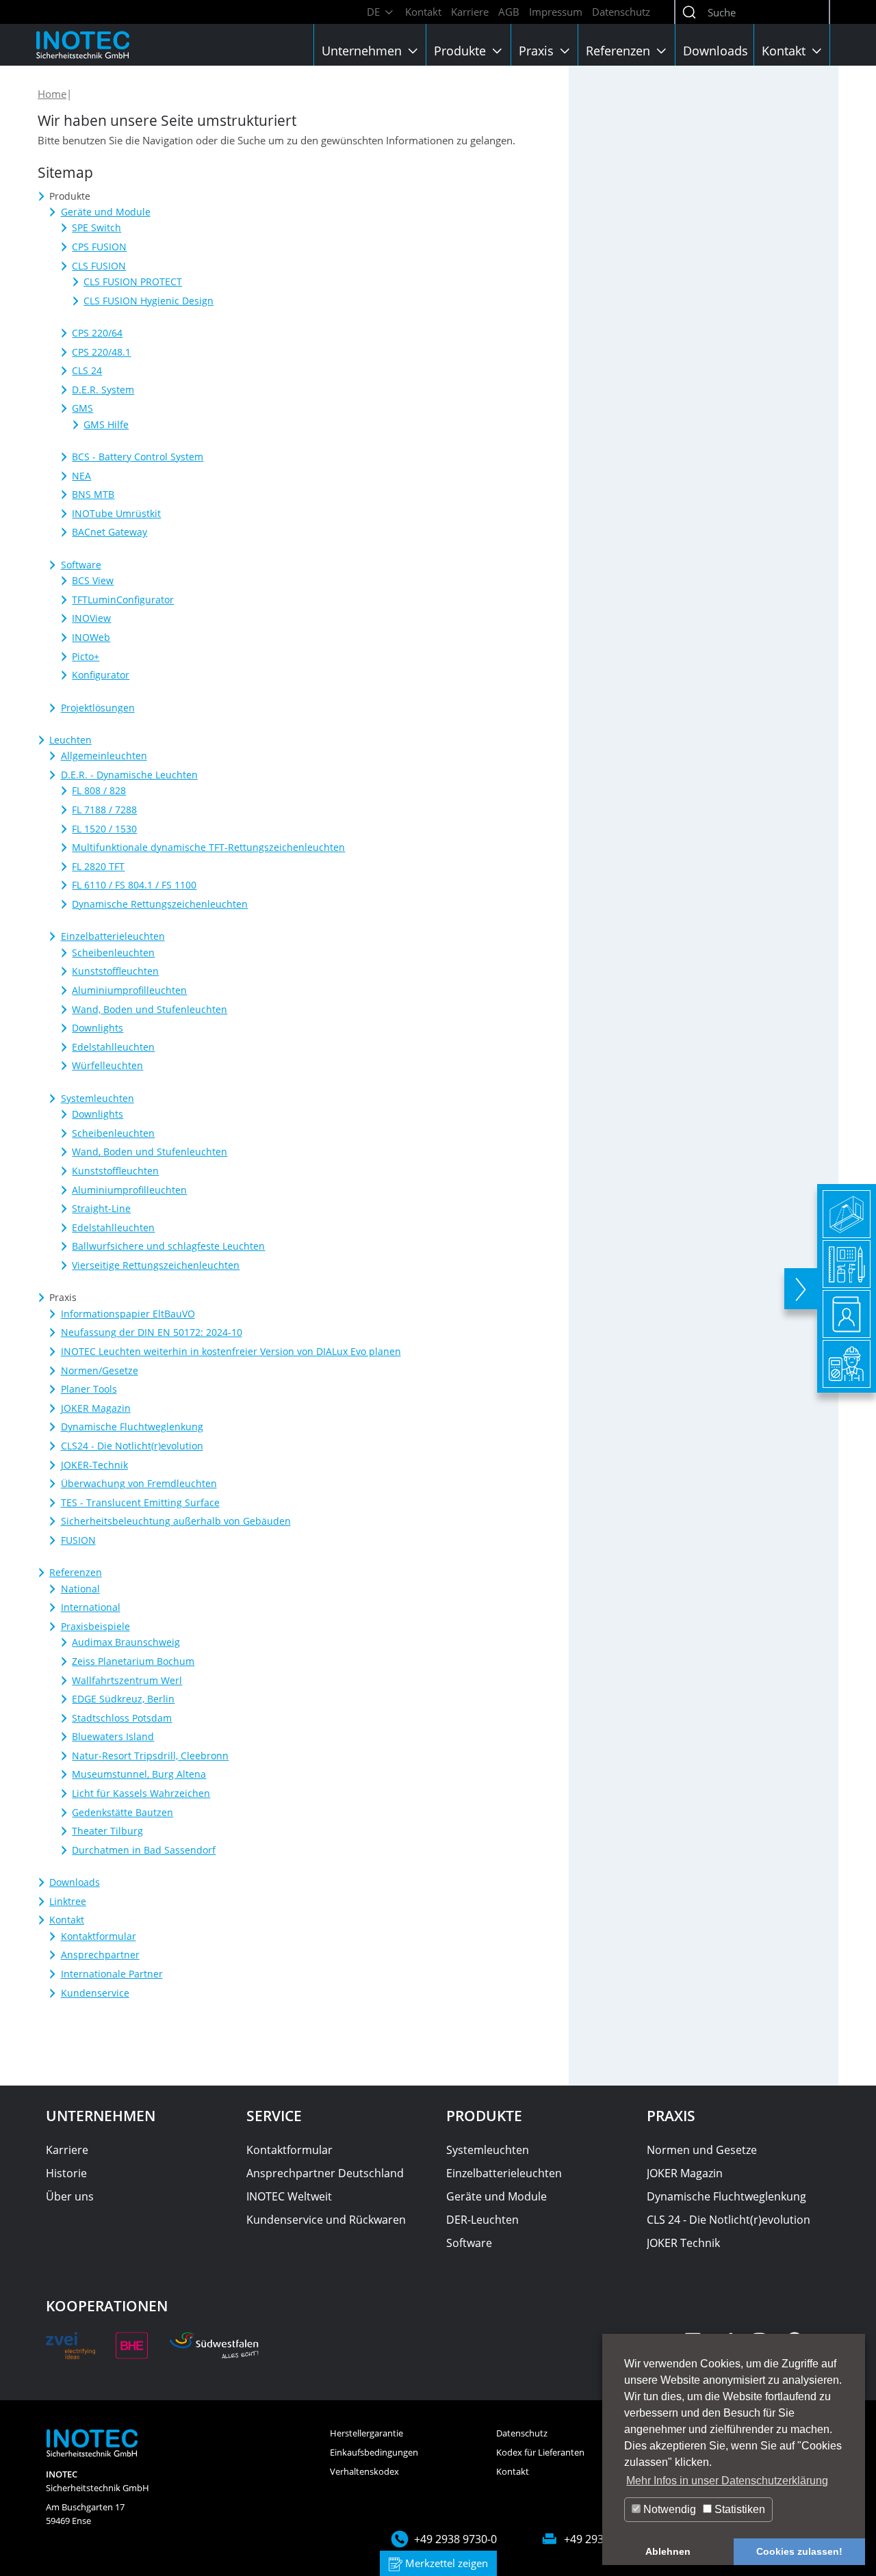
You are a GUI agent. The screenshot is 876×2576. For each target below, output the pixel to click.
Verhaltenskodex (364, 2471)
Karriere (470, 12)
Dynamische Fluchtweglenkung (726, 2196)
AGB (509, 12)
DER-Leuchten (482, 2220)
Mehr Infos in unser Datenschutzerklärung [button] (727, 2481)
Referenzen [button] (620, 51)
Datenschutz (621, 12)
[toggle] (801, 1289)
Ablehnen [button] (668, 2551)
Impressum (556, 12)
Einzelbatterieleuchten (504, 2173)
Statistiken (738, 2509)
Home (52, 94)
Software (469, 2243)
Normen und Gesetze (702, 2150)
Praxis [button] (538, 51)
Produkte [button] (462, 51)
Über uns (70, 2196)
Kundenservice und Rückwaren (326, 2220)
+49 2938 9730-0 (455, 2539)
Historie (66, 2173)
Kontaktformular (289, 2150)
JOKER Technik (683, 2243)
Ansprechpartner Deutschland (325, 2173)
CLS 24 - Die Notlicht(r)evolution (729, 2220)
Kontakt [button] (785, 51)
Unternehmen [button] (363, 51)
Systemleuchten (488, 2150)
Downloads (716, 51)
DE (375, 12)
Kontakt (423, 12)
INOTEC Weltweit (289, 2196)
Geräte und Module (497, 2196)
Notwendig (668, 2509)
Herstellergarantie (366, 2433)
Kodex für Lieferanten (540, 2452)
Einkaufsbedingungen (374, 2452)
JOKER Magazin (685, 2173)
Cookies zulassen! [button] (799, 2551)
